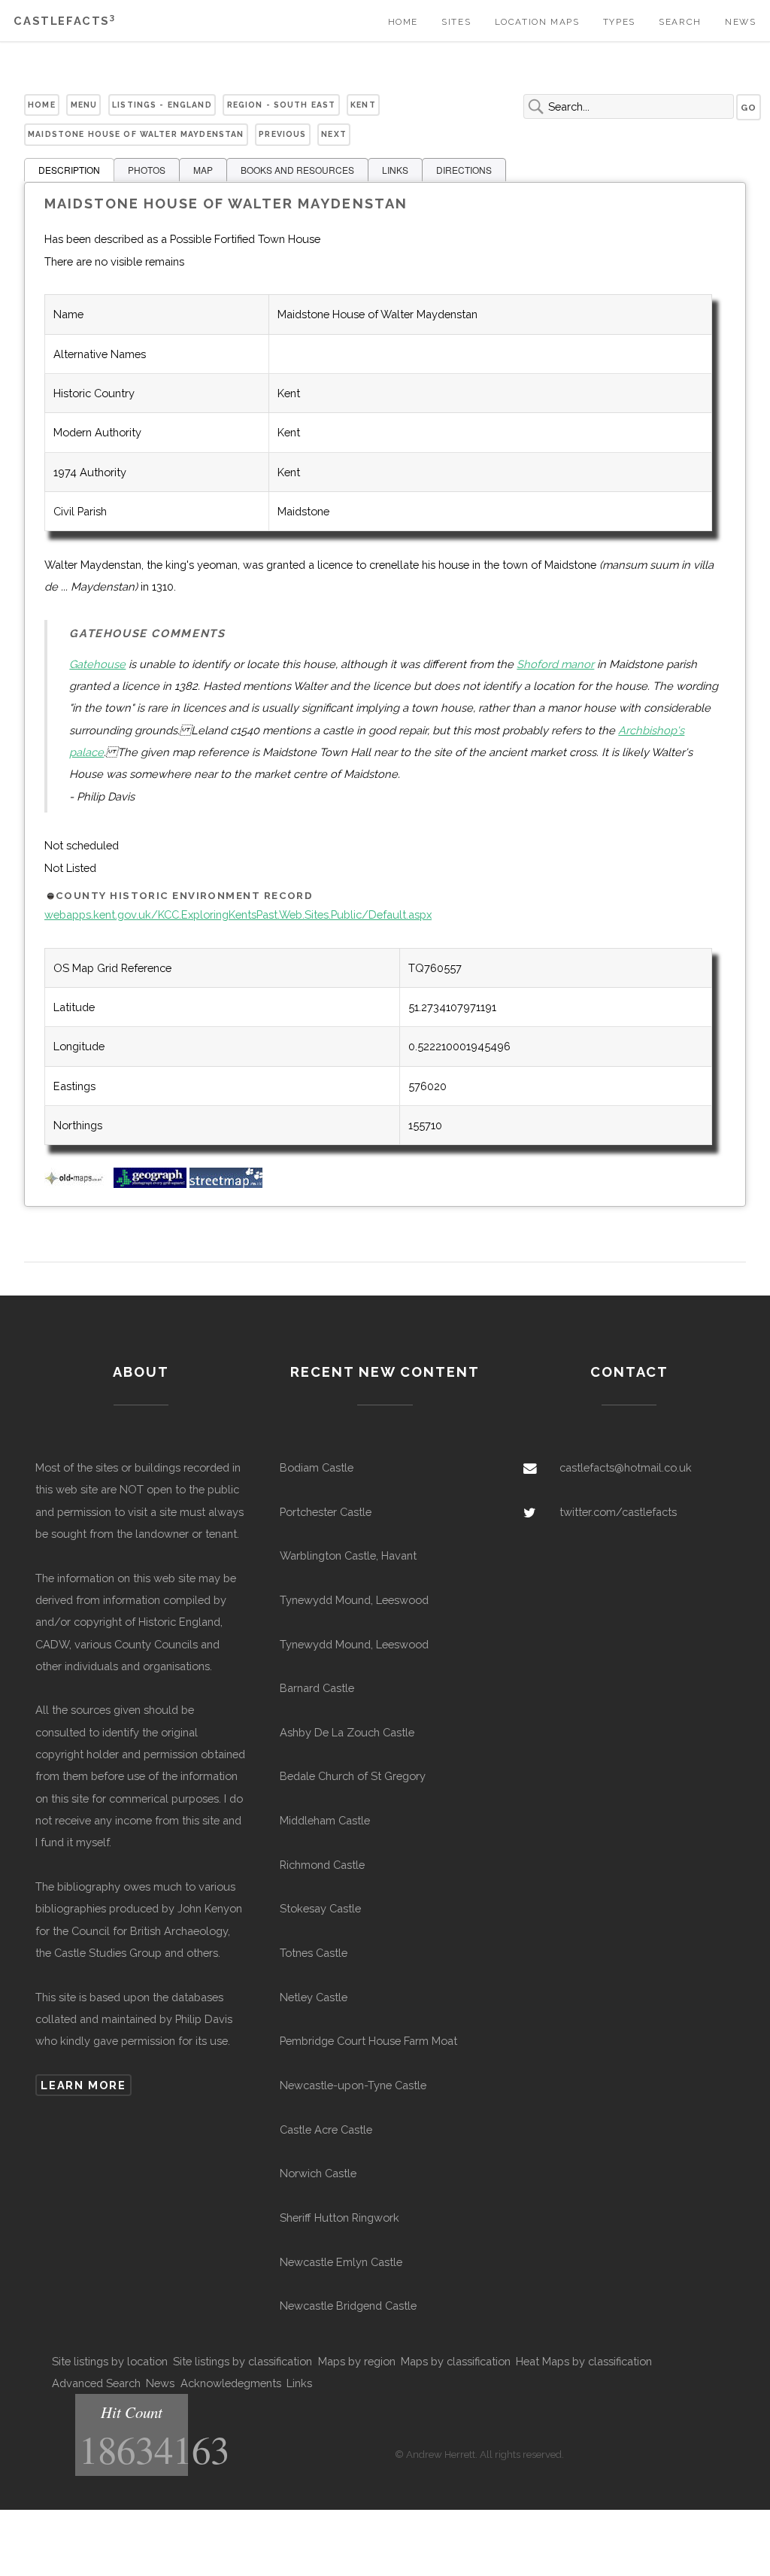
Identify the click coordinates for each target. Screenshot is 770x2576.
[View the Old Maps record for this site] (77, 1184)
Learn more (83, 2085)
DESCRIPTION (69, 170)
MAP (203, 170)
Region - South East (282, 105)
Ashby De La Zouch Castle (347, 1732)
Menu (84, 105)
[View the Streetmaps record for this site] (226, 1184)
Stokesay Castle (320, 1908)
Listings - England (162, 105)
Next (334, 134)
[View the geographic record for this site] (150, 1184)
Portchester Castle (326, 1512)
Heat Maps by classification (584, 2361)
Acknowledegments (231, 2383)
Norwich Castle (318, 2173)
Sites (456, 22)
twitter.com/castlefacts (618, 1512)
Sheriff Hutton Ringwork (340, 2218)
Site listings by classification (243, 2361)
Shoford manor (555, 664)
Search (680, 22)
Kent (363, 105)
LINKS (395, 170)
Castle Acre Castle (326, 2129)
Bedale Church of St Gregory (353, 1776)
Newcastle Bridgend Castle (348, 2306)
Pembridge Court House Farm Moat (368, 2041)
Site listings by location (110, 2361)
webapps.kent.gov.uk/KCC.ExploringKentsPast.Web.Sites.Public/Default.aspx (238, 914)
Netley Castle (314, 1997)
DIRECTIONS (464, 170)
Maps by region (357, 2361)
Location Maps (537, 22)
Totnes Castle (314, 1953)
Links (299, 2383)
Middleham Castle (325, 1820)
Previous (282, 134)
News (740, 22)
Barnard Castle (317, 1688)
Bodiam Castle (317, 1467)
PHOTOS (147, 170)
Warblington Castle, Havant (348, 1555)
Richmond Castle (322, 1865)
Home (403, 22)
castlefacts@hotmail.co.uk (626, 1467)
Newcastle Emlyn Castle (341, 2262)
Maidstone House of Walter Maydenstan (136, 134)
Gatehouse (97, 664)
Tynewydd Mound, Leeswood (354, 1600)
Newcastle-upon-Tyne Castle (353, 2085)
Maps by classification (456, 2361)
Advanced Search (96, 2383)
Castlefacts (64, 21)
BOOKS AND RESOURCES (297, 170)
